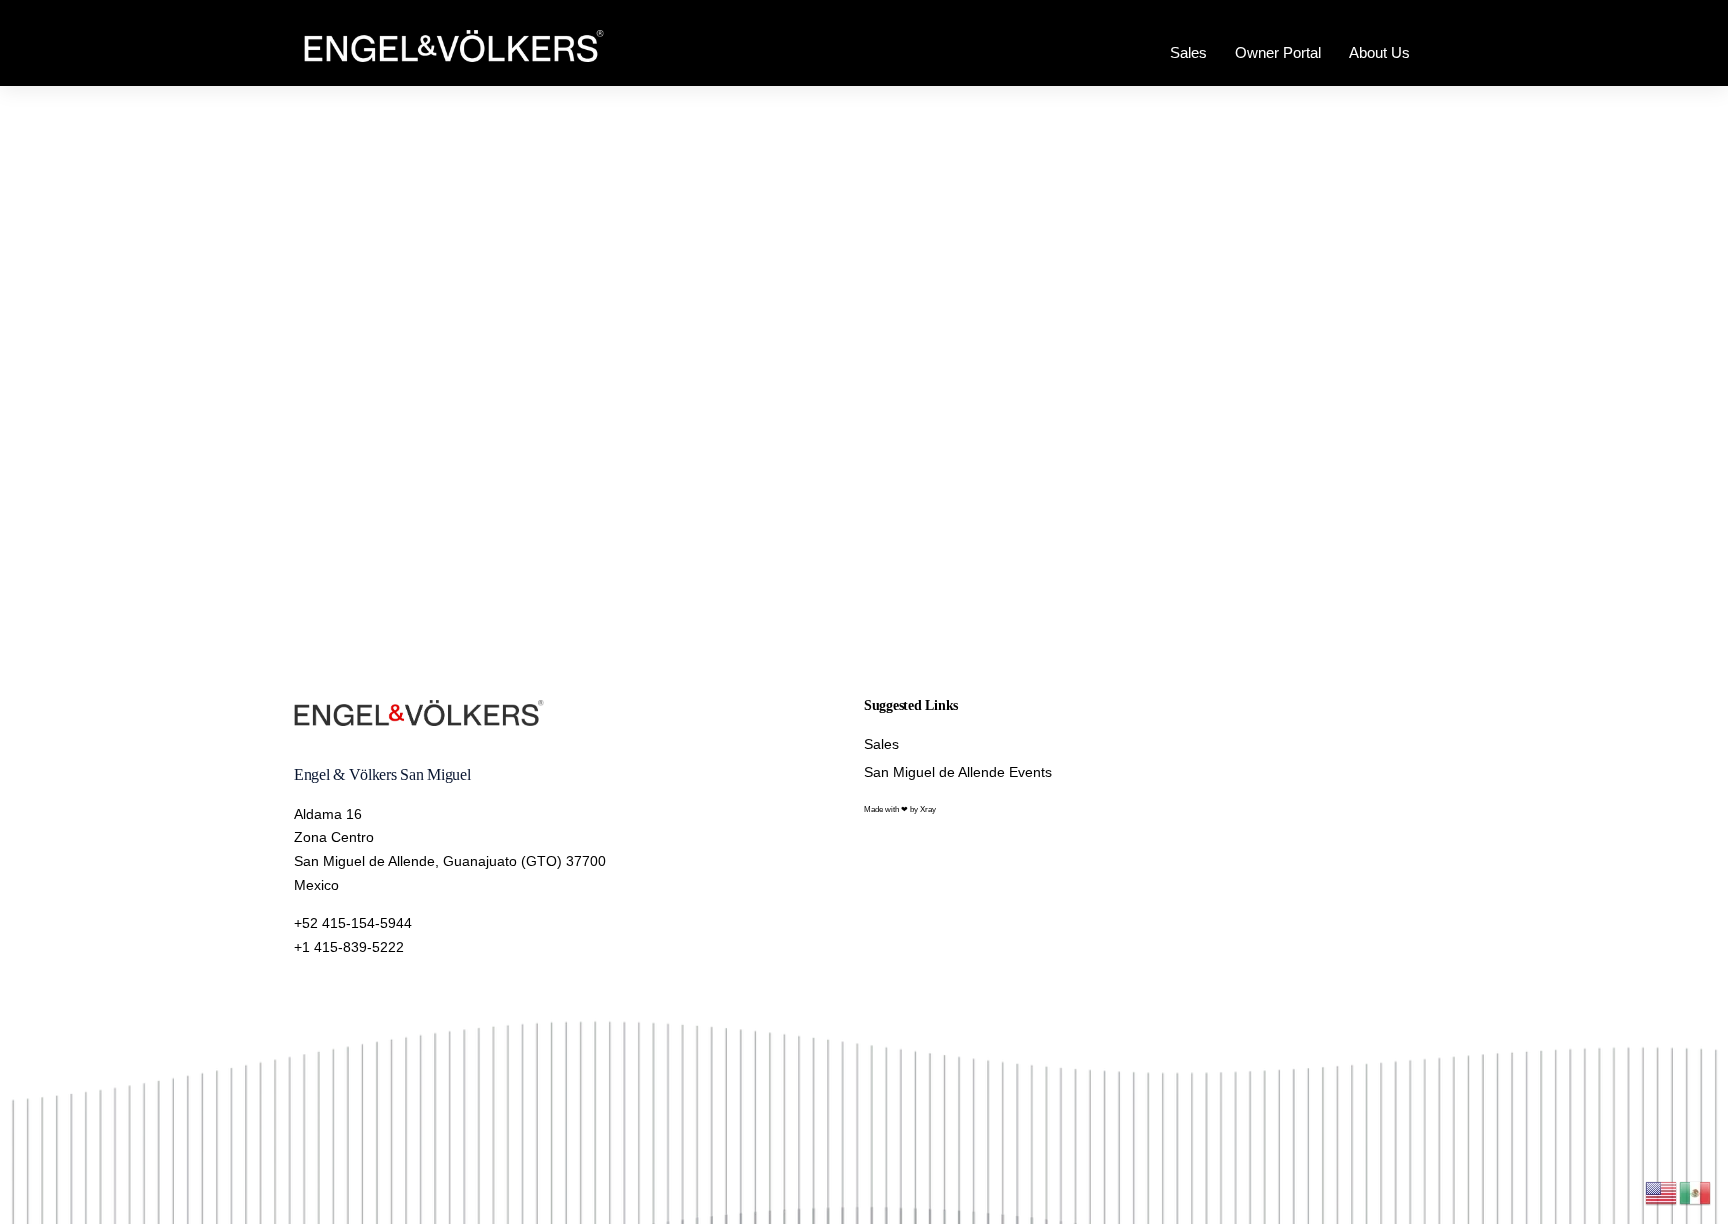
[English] (1662, 1191)
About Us (1379, 52)
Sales (1188, 52)
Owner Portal (1278, 52)
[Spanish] (1696, 1191)
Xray (928, 809)
